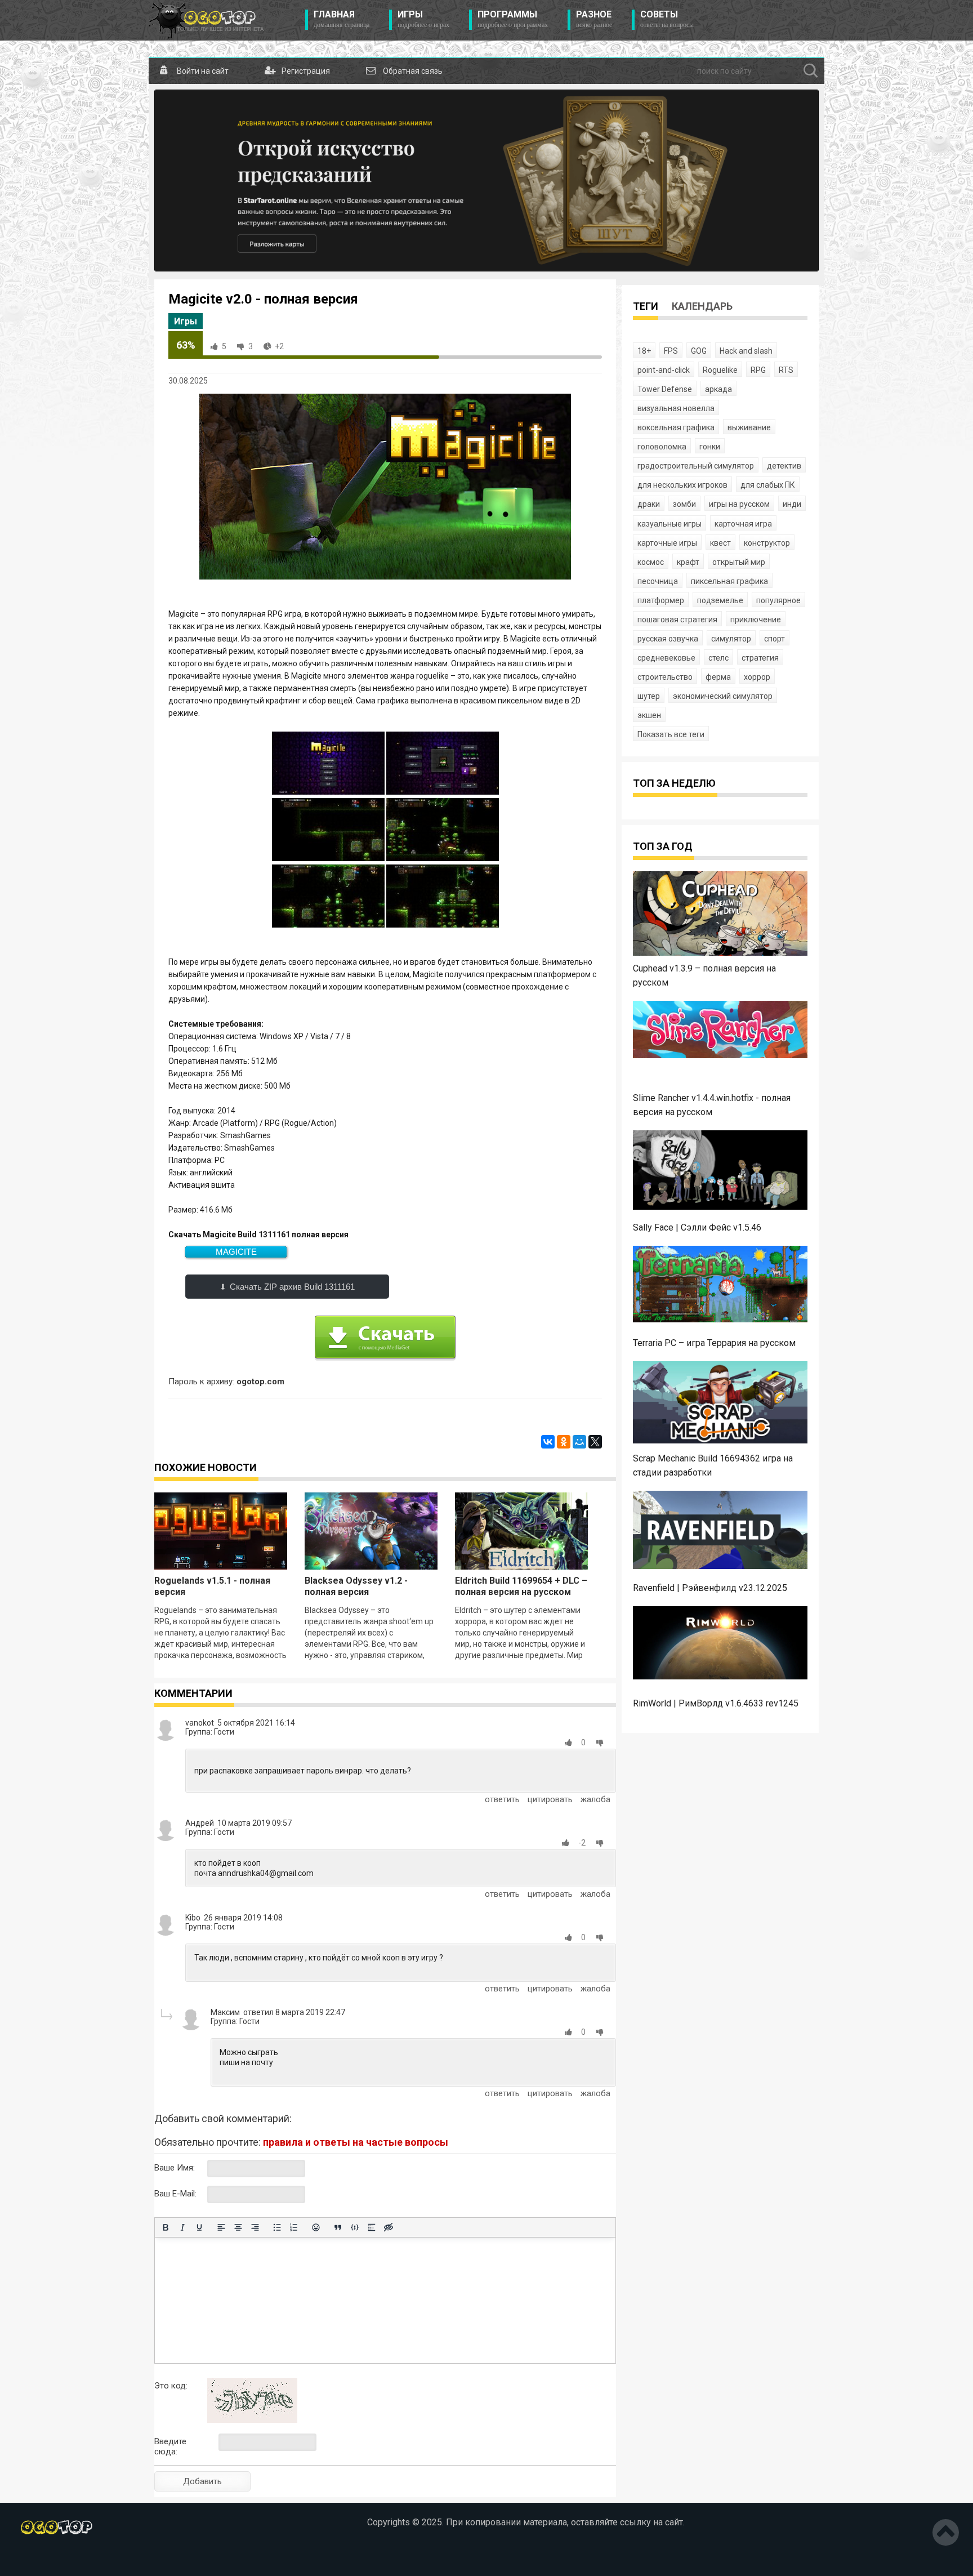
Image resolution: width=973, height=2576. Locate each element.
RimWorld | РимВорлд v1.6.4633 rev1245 (716, 1703)
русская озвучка (668, 639)
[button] (570, 1742)
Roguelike (720, 370)
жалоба (595, 1799)
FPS (671, 351)
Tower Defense (665, 389)
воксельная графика (676, 427)
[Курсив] (182, 2227)
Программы (513, 19)
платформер (661, 600)
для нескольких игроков (682, 485)
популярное (778, 600)
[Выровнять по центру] (238, 2227)
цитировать (550, 1799)
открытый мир (739, 562)
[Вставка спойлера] (372, 2227)
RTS (786, 370)
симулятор (731, 639)
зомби (684, 504)
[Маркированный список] (277, 2227)
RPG (758, 370)
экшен (649, 715)
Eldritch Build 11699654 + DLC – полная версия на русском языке (521, 1592)
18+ (644, 351)
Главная (342, 19)
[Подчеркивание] (199, 2227)
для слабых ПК (768, 485)
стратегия (760, 658)
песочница (658, 581)
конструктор (767, 543)
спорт (775, 639)
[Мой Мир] (579, 1442)
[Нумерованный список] (294, 2227)
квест (720, 543)
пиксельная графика (729, 581)
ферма (718, 677)
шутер (649, 696)
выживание (749, 427)
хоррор (757, 677)
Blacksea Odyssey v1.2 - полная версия (356, 1586)
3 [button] (251, 346)
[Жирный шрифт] (166, 2227)
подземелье (720, 600)
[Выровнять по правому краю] (255, 2227)
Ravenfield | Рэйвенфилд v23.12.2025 (710, 1588)
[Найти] (811, 71)
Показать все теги (671, 734)
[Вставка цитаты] (338, 2227)
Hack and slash (746, 351)
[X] (595, 1442)
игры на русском (739, 504)
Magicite (236, 1252)
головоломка (662, 447)
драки (649, 504)
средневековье (666, 658)
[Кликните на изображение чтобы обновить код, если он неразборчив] (252, 2420)
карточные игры (667, 543)
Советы (667, 19)
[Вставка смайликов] (316, 2227)
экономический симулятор (723, 696)
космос (651, 562)
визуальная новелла (676, 408)
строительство (665, 677)
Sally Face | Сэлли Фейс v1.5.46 (697, 1227)
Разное (594, 19)
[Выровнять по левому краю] (221, 2227)
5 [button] (224, 346)
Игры (423, 19)
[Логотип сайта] (206, 20)
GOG (699, 351)
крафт (688, 562)
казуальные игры (670, 524)
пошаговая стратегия (677, 620)
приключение (756, 620)
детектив (784, 466)
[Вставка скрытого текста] (389, 2227)
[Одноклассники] (564, 1442)
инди (792, 504)
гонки (710, 447)
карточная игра (743, 524)
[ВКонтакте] (548, 1442)
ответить (502, 1799)
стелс (718, 658)
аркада (718, 389)
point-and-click (664, 370)
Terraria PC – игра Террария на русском (714, 1343)
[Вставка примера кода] (355, 2227)
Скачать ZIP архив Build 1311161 (292, 1287)
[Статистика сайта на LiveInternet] (87, 2559)
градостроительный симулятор (696, 466)
